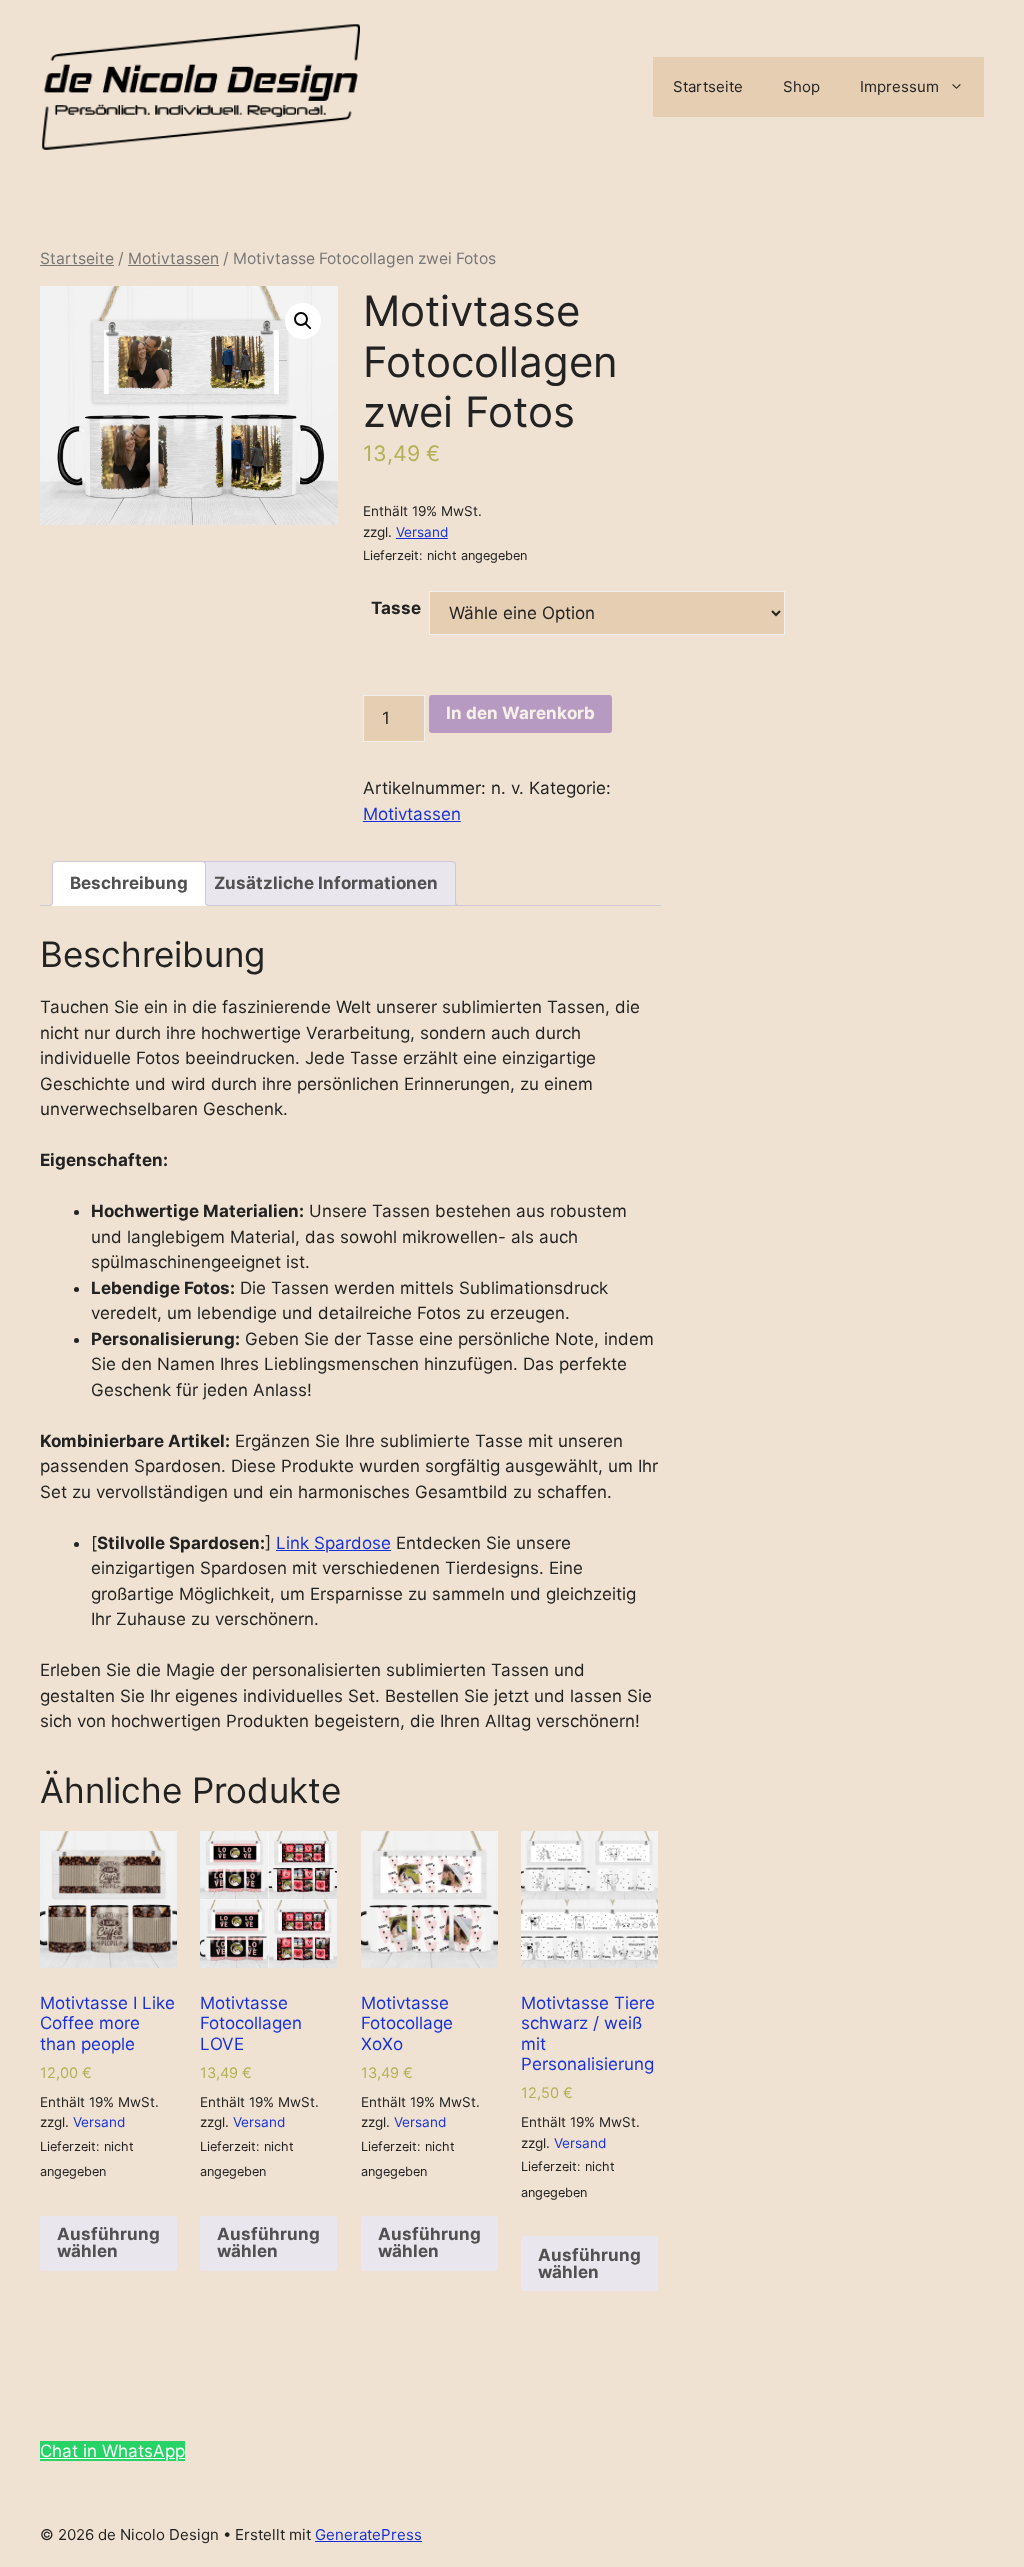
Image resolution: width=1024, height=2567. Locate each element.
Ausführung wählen (108, 2242)
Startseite (708, 86)
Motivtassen (173, 258)
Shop (801, 86)
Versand (422, 532)
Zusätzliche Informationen (326, 883)
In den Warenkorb (520, 713)
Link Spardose (333, 1543)
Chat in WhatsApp (112, 2451)
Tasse (396, 608)
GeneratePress (368, 2534)
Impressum (899, 86)
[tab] (129, 883)
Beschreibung (129, 883)
